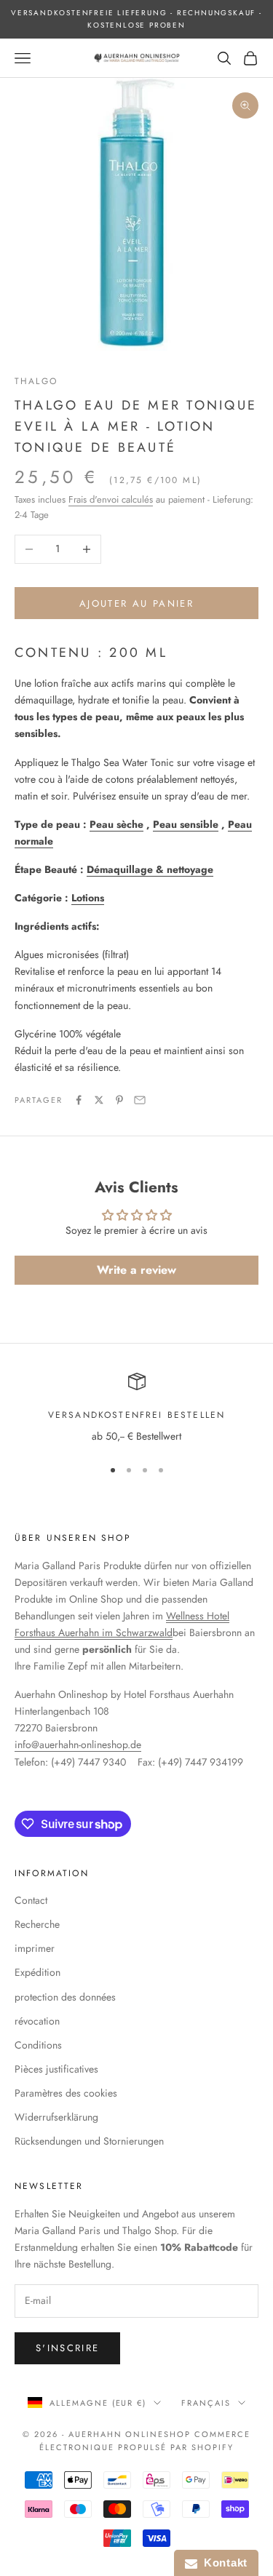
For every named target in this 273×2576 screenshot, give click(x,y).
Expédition (37, 1972)
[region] (136, 1409)
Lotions (88, 898)
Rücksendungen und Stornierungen (89, 2141)
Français (206, 2403)
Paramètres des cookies (66, 2093)
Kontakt (222, 2563)
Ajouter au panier (136, 603)
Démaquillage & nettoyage (150, 869)
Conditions (38, 2045)
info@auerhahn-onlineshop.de (78, 1744)
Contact (31, 1900)
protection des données (65, 1997)
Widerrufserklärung (56, 2117)
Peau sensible (186, 824)
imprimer (35, 1948)
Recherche (37, 1924)
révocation (37, 2021)
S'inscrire (67, 2348)
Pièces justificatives (56, 2069)
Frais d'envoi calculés (111, 499)
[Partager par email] (140, 1100)
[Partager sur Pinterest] (119, 1100)
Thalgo (36, 381)
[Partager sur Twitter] (99, 1100)
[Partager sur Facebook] (79, 1100)
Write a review (136, 1270)
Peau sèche (116, 824)
